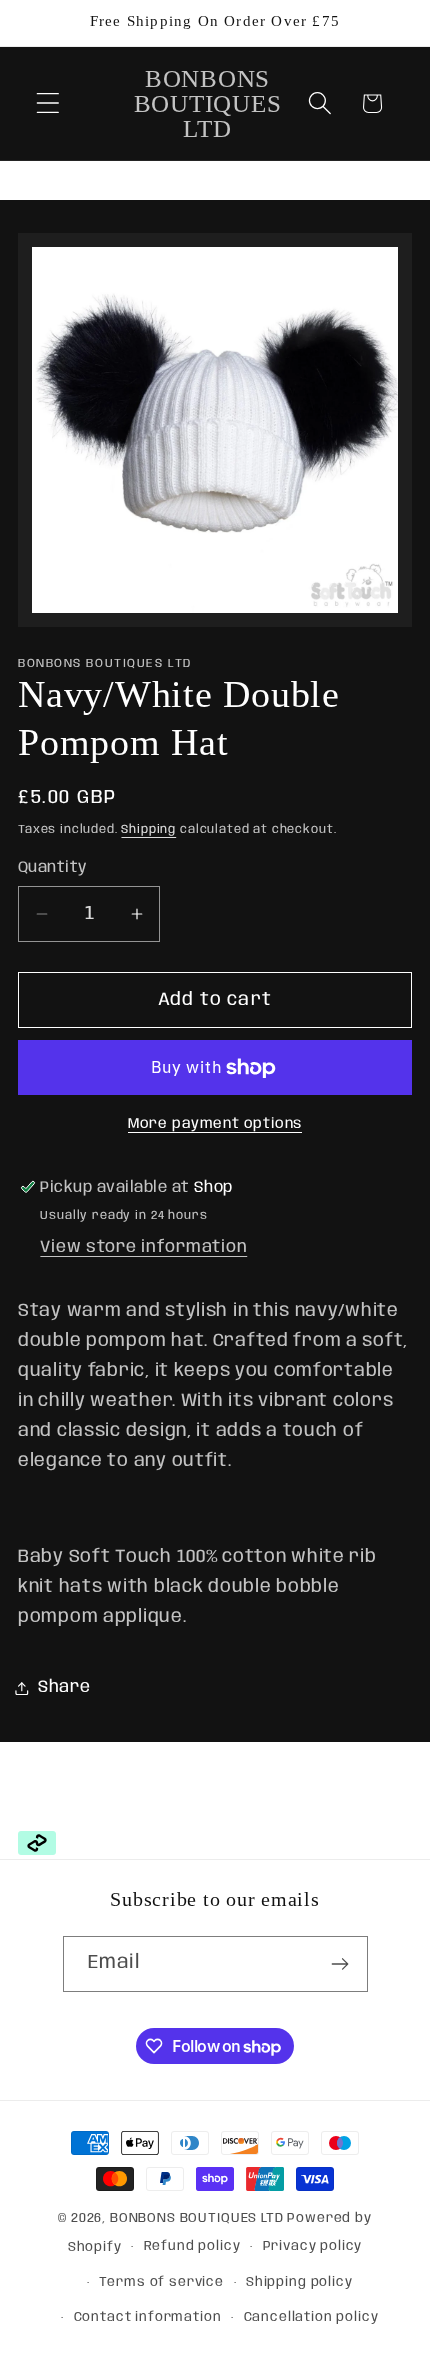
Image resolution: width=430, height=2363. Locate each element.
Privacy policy (313, 2246)
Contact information (148, 2317)
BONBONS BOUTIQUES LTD (197, 2218)
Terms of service (161, 2282)
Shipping (148, 829)
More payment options (215, 1124)
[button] (48, 103)
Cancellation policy (311, 2317)
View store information (143, 1247)
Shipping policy (299, 2282)
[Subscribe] (340, 1964)
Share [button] (64, 1687)
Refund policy (192, 2246)
